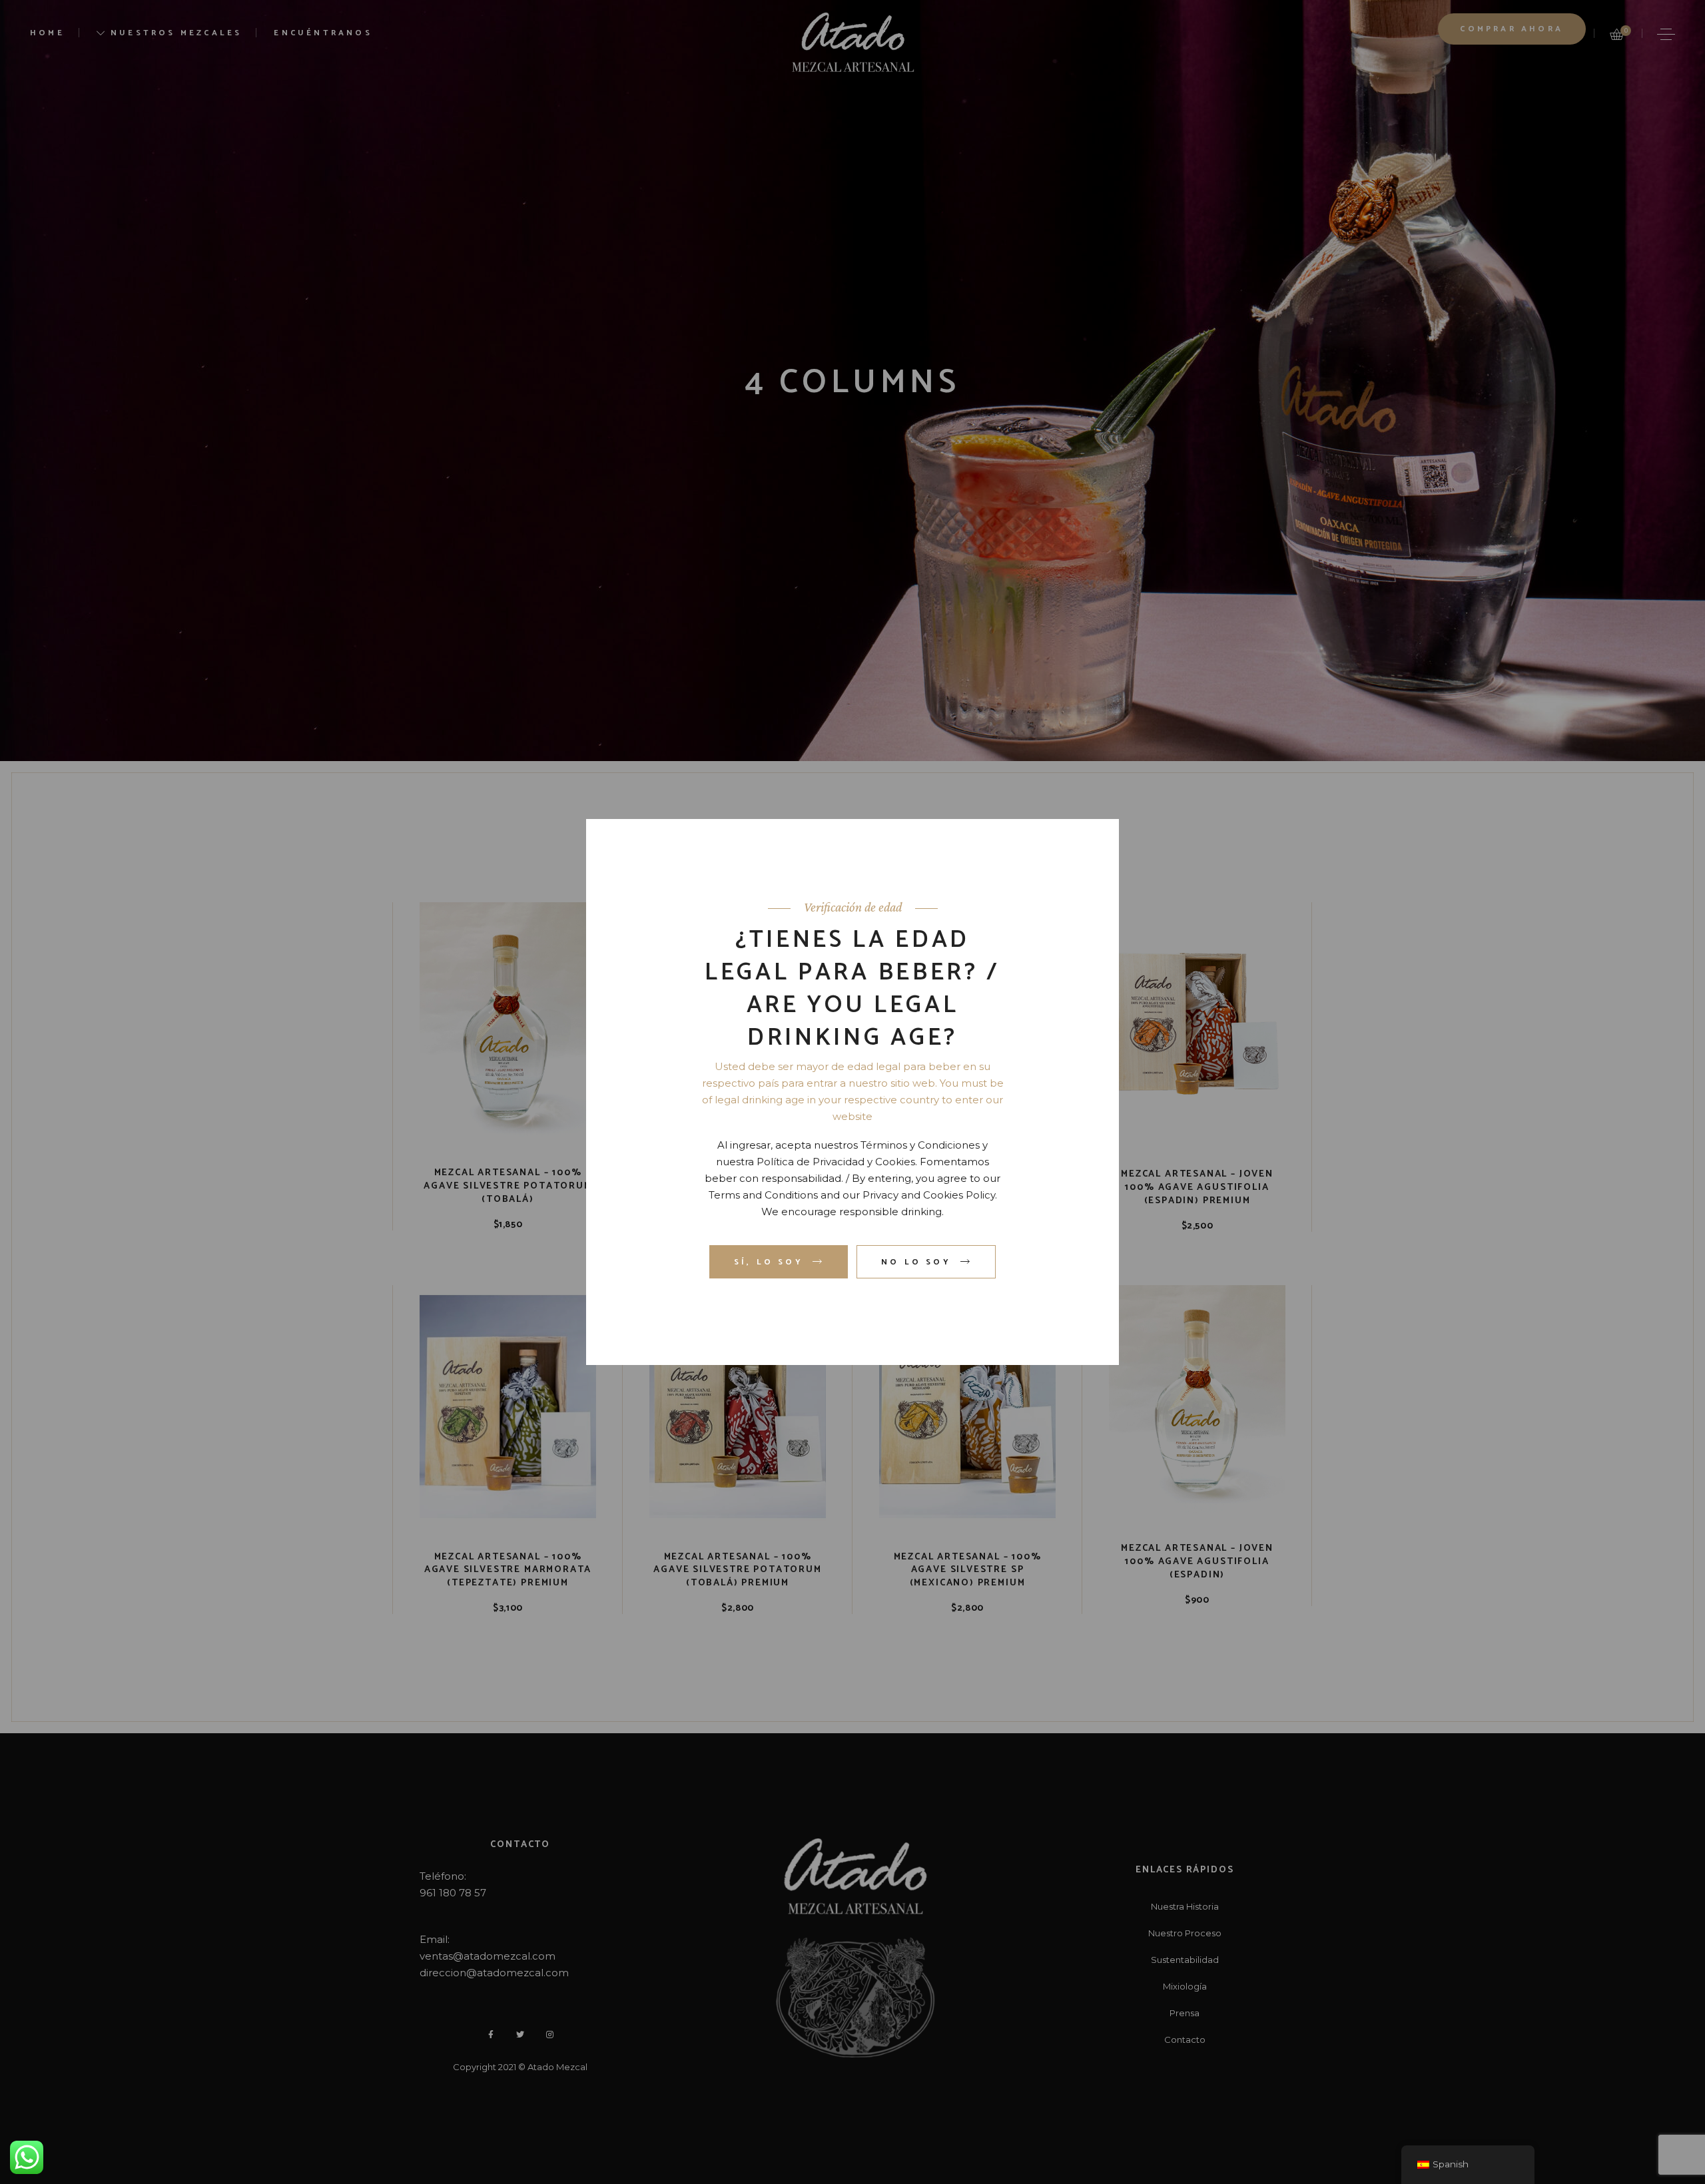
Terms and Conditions (763, 1195)
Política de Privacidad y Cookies (836, 1162)
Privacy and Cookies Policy (929, 1195)
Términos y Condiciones (920, 1145)
